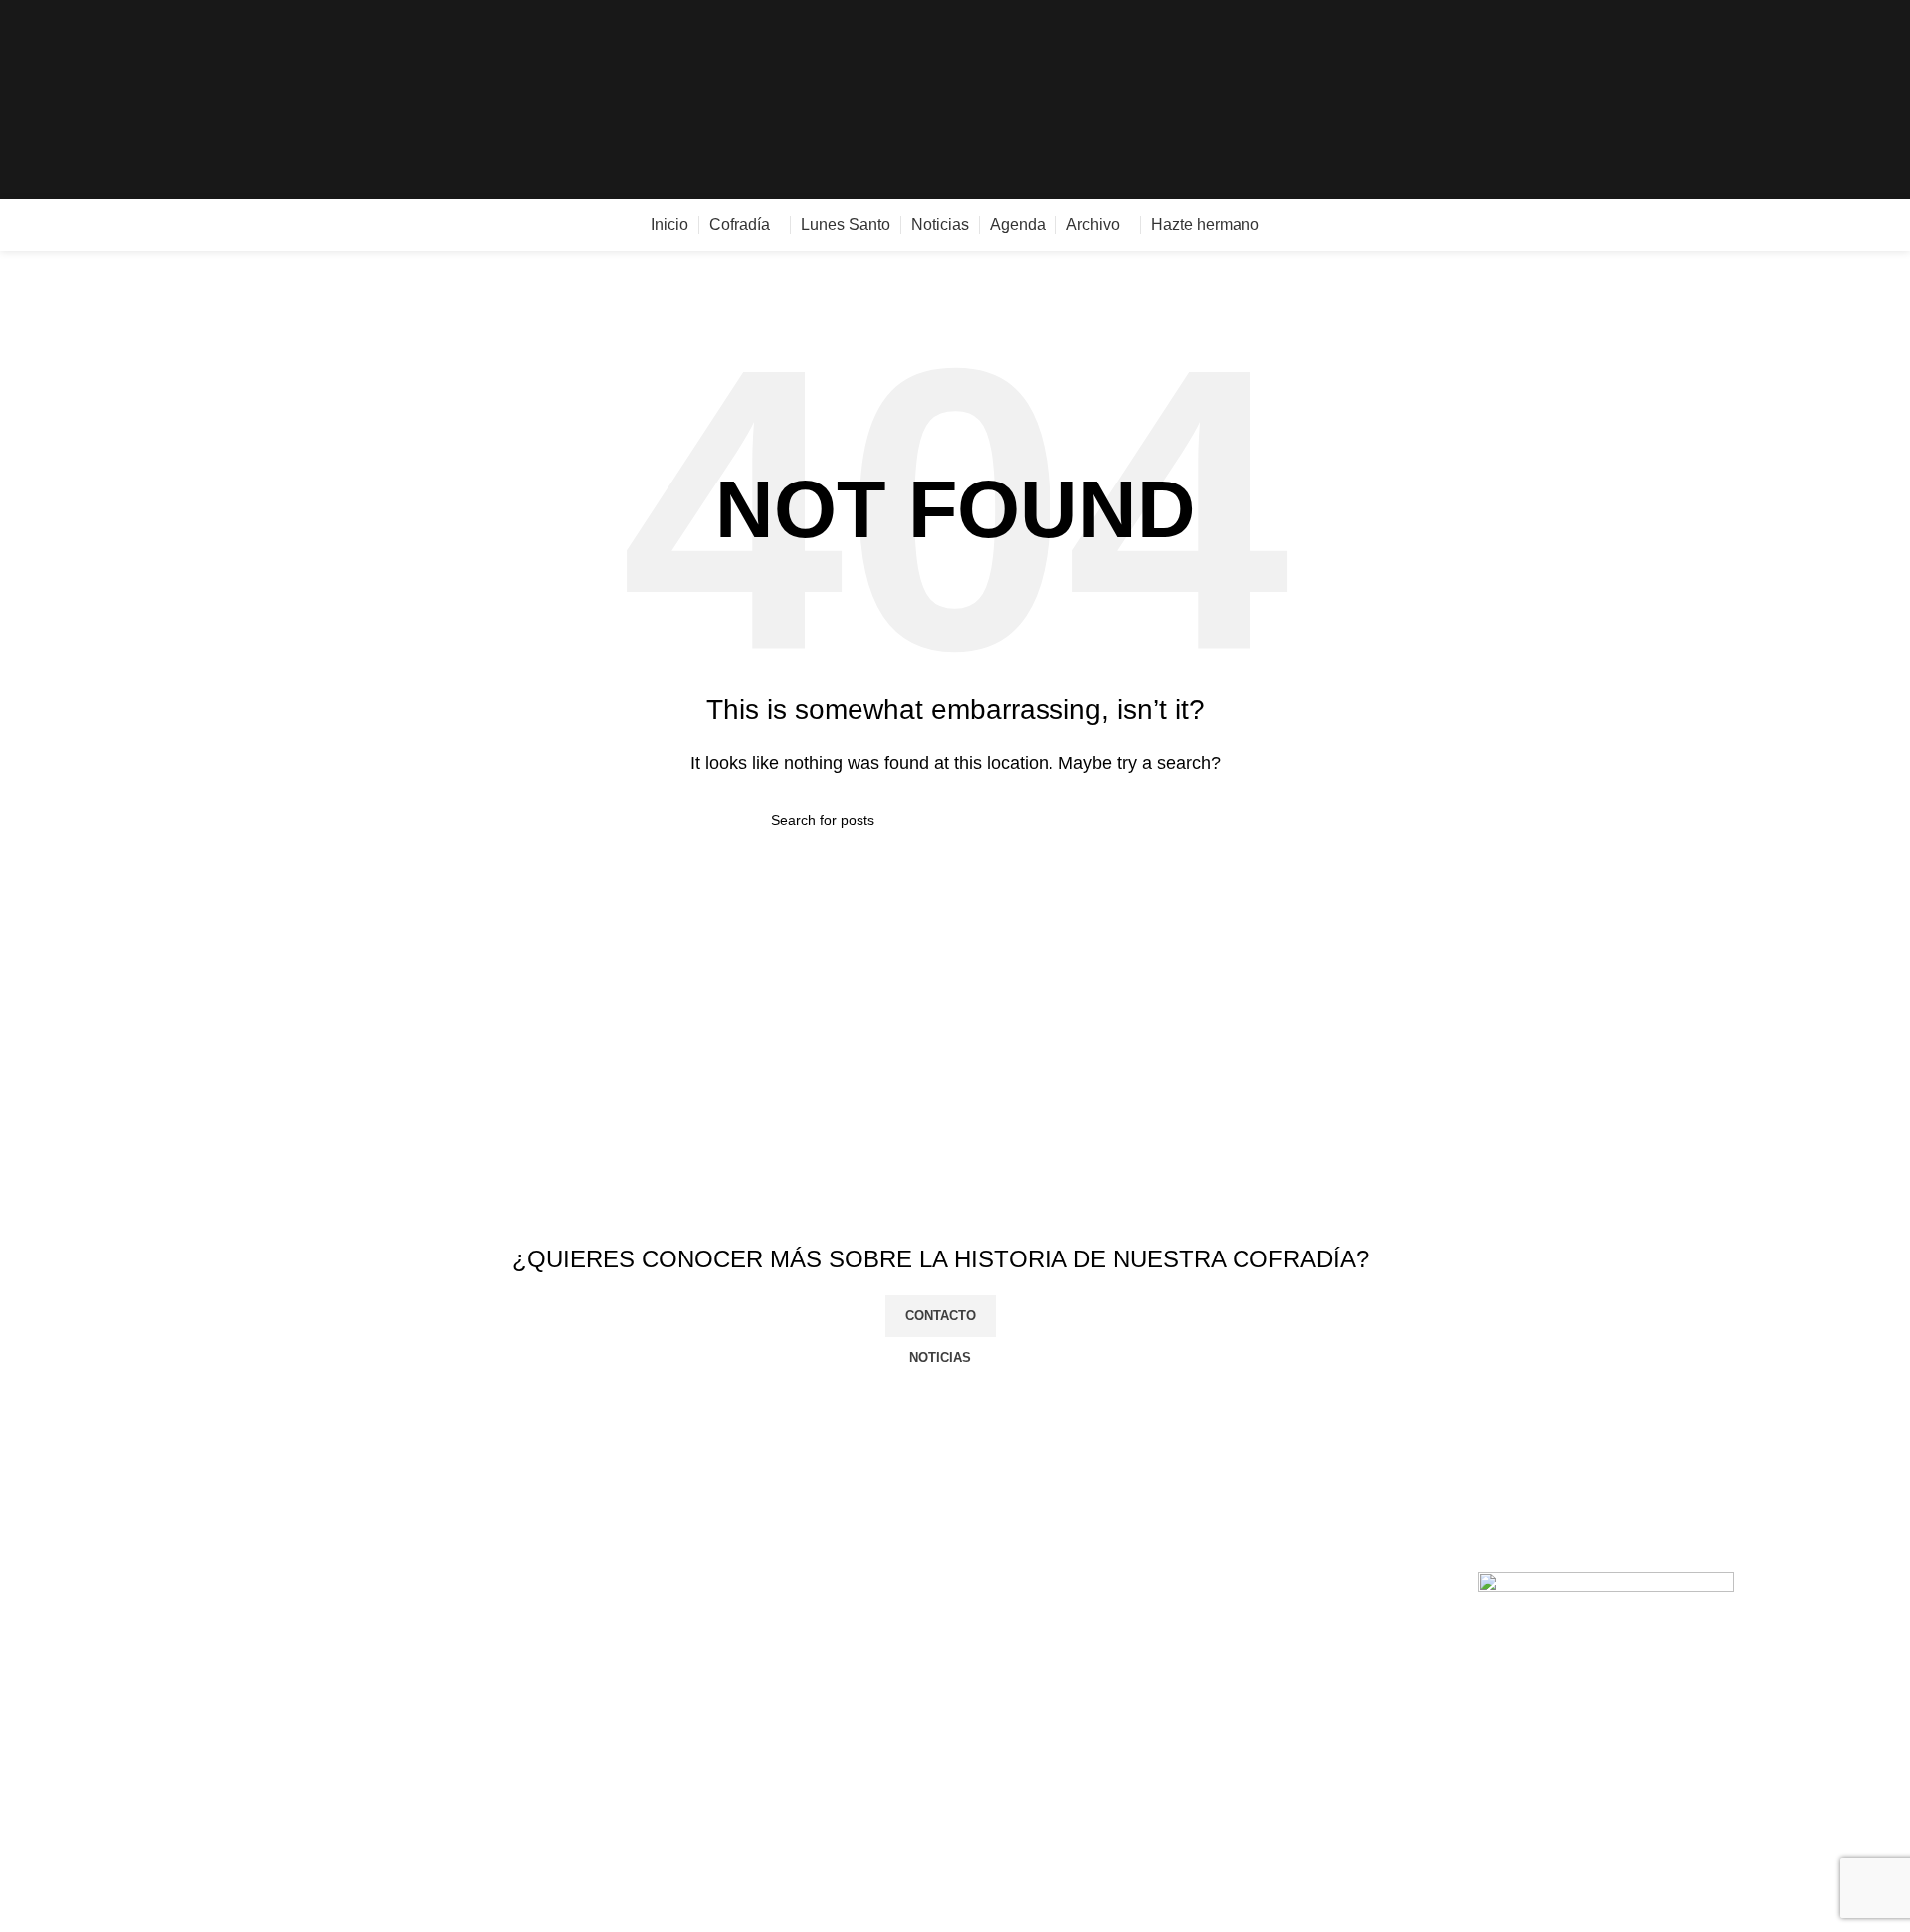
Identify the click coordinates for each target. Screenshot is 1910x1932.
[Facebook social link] (1792, 100)
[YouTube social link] (1861, 100)
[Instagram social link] (1838, 100)
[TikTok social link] (1884, 100)
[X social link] (1815, 100)
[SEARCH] (1131, 820)
